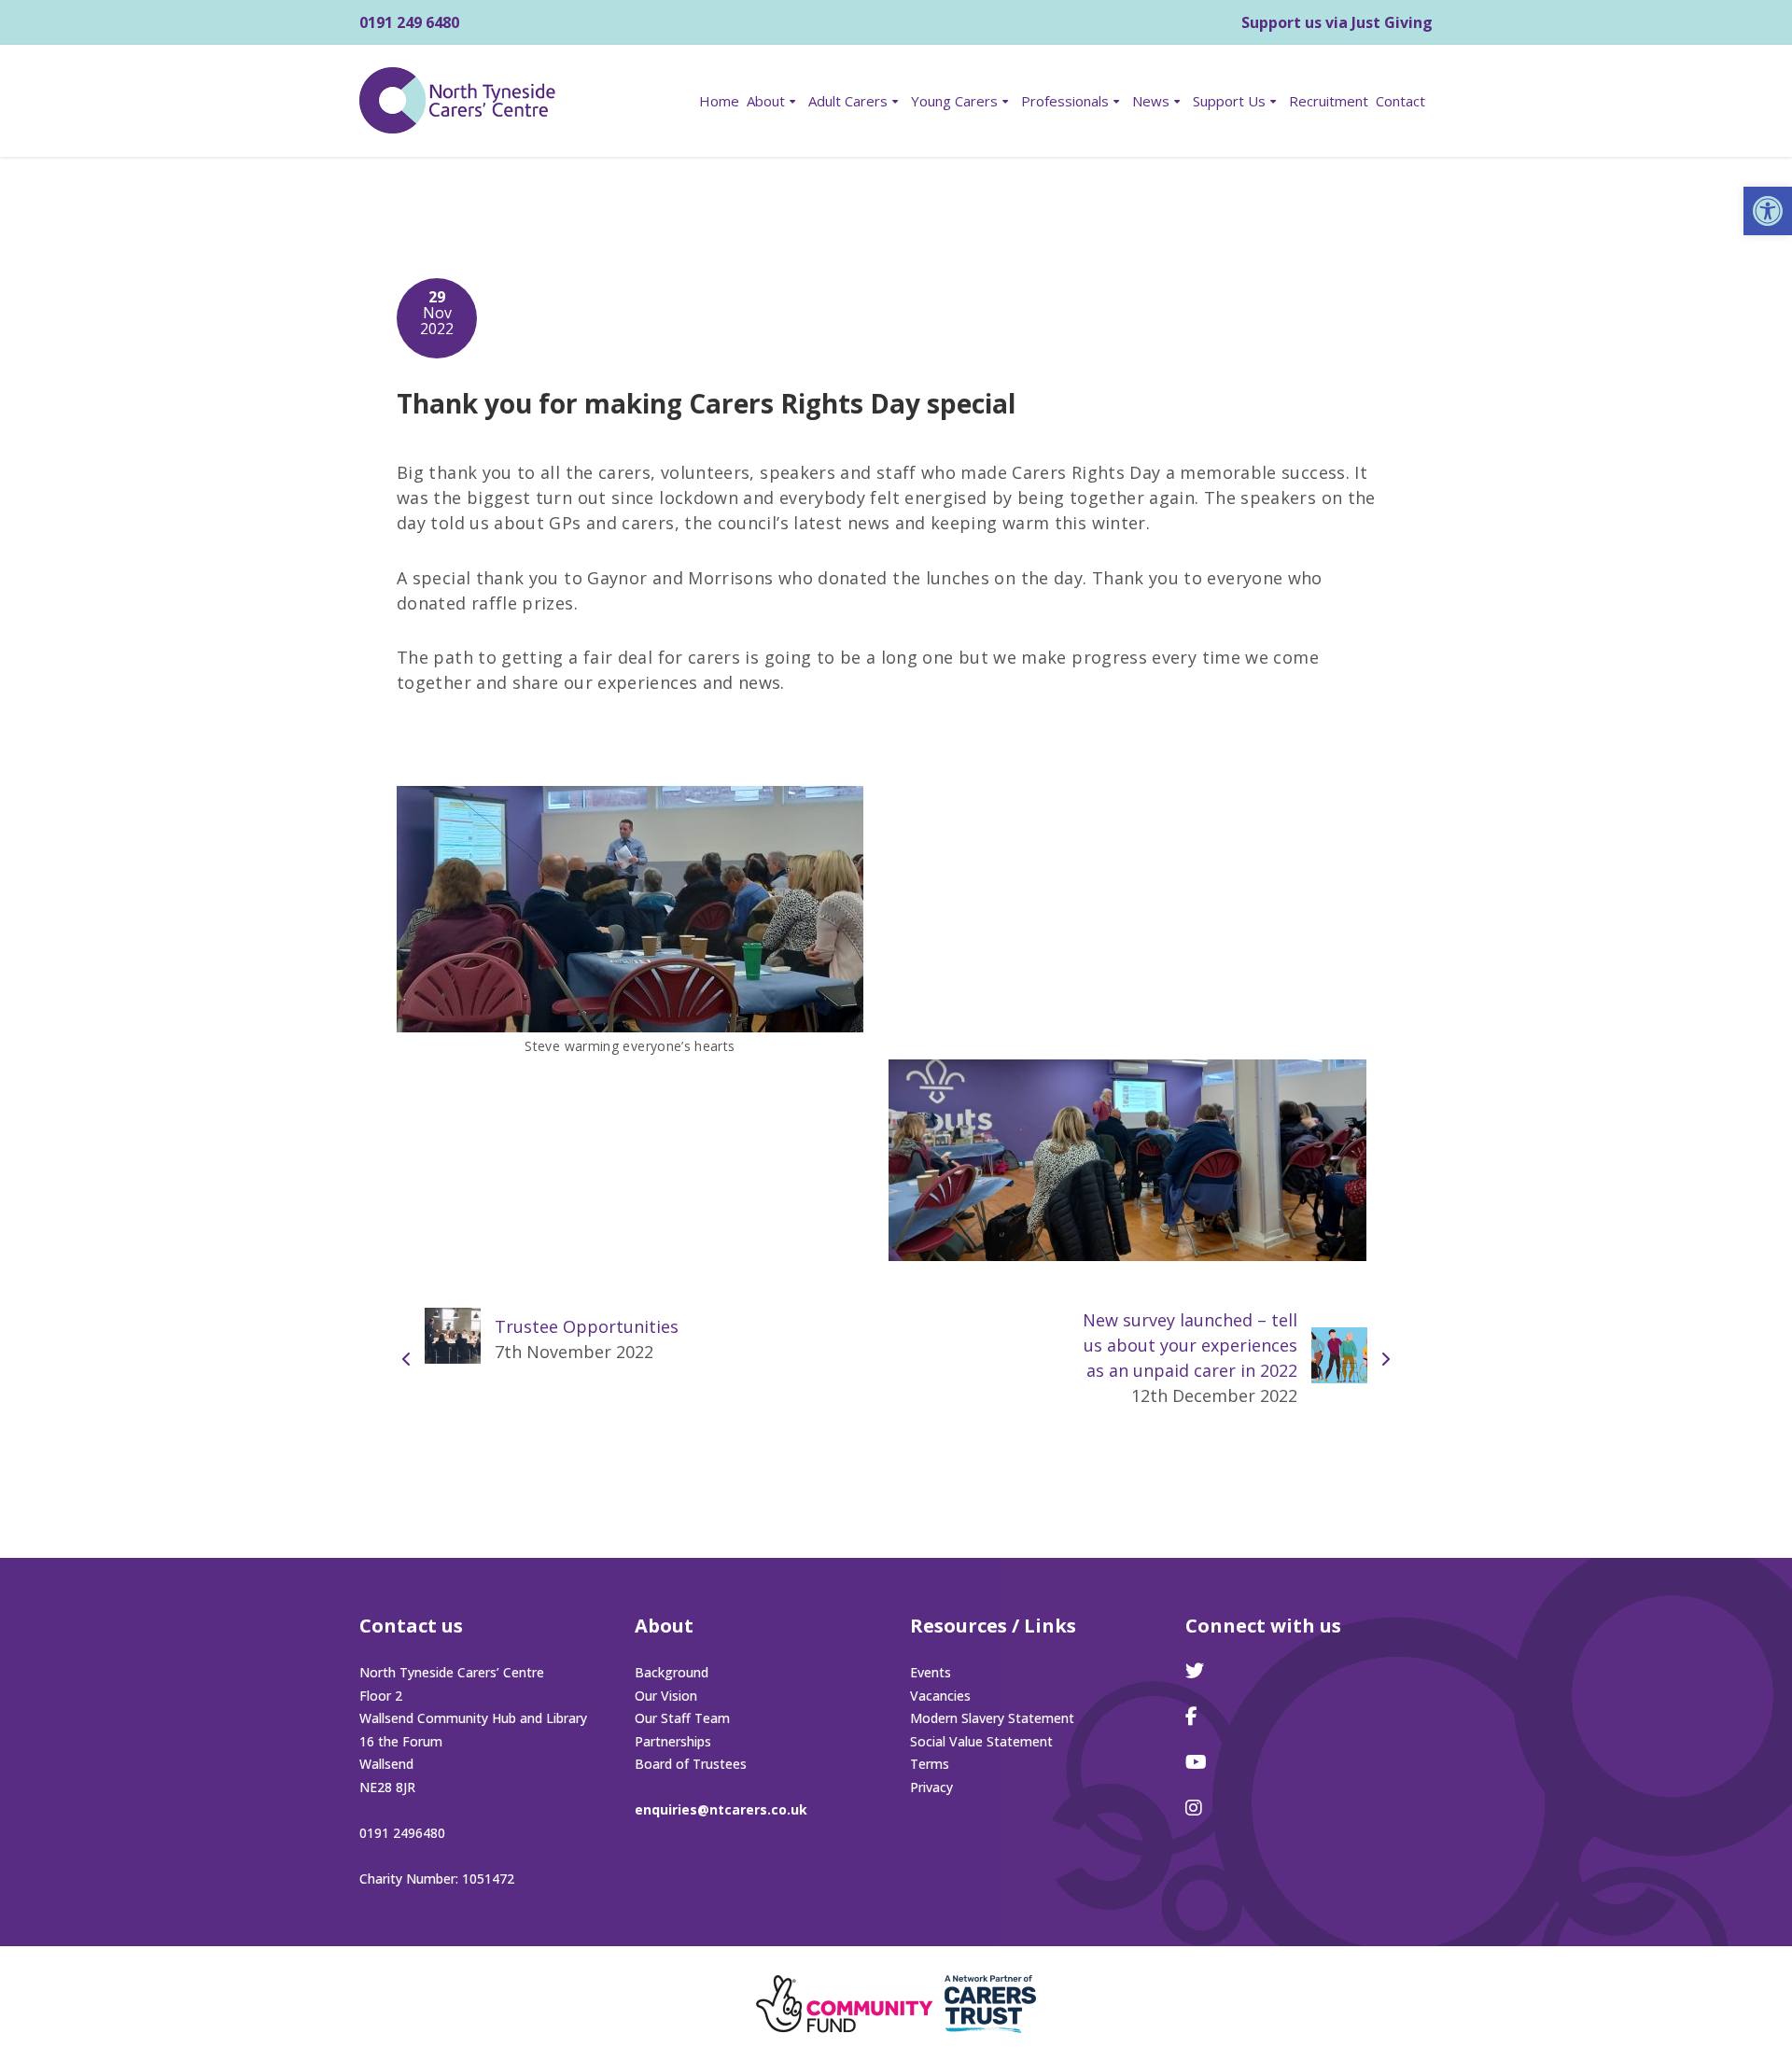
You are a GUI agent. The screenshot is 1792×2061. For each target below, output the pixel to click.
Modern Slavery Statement (992, 1718)
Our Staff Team (682, 1718)
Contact (1400, 101)
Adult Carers (848, 101)
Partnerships (673, 1741)
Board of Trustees (691, 1764)
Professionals (1065, 101)
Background (672, 1672)
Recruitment (1329, 101)
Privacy (931, 1787)
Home (719, 101)
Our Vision (666, 1696)
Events (931, 1672)
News (1151, 101)
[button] (1768, 211)
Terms (930, 1764)
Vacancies (940, 1696)
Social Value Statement (981, 1741)
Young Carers (954, 101)
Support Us (1229, 101)
